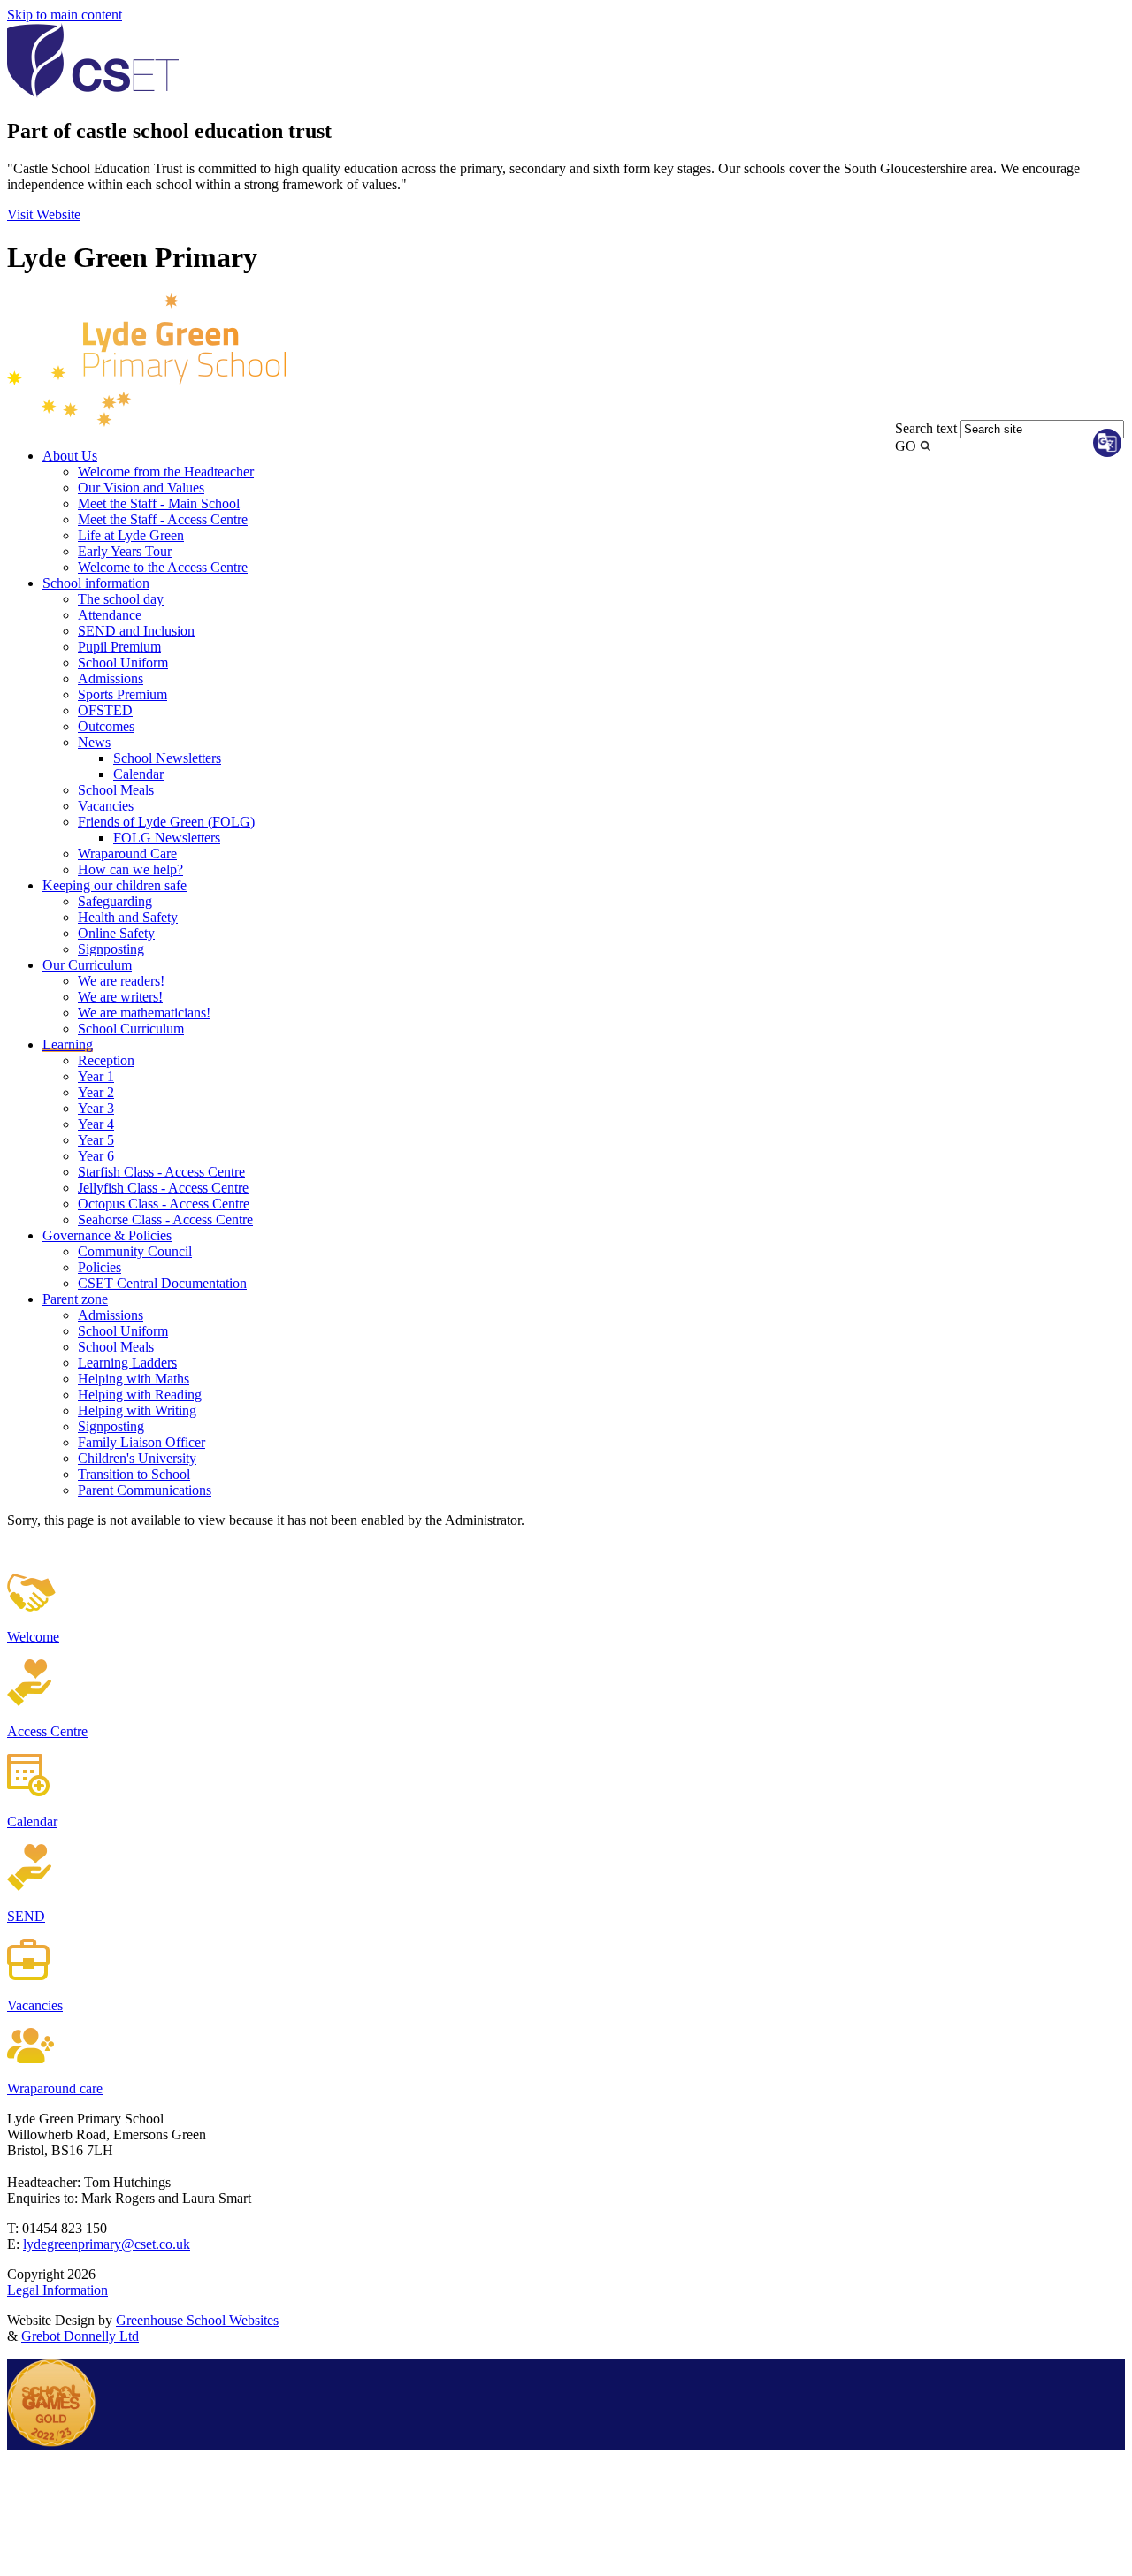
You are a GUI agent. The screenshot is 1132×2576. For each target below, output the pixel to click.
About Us (70, 456)
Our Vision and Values (141, 488)
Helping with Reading (140, 1395)
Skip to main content (65, 15)
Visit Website (44, 214)
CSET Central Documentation (162, 1283)
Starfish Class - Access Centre (161, 1172)
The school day (121, 599)
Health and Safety (128, 917)
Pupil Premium (119, 647)
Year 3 (96, 1108)
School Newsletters (167, 758)
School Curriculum (131, 1029)
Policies (99, 1267)
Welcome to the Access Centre (163, 567)
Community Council (135, 1251)
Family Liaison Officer (141, 1442)
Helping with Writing (137, 1410)
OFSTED (105, 710)
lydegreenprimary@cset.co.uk (107, 2244)
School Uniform (123, 663)
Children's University (137, 1458)
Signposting (111, 949)
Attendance (110, 615)
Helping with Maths (134, 1379)
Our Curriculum (87, 965)
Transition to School (134, 1474)
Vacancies (106, 806)
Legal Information (57, 2290)
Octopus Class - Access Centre (164, 1204)
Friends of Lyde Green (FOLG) (166, 822)
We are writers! (120, 997)
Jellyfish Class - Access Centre (163, 1188)
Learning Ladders (127, 1363)
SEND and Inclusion (136, 631)
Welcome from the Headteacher (166, 472)
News (94, 742)
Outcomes (106, 726)
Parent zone (75, 1299)
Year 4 (96, 1124)
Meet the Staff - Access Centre (163, 519)
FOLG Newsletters (167, 838)
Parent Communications (145, 1490)
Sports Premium (122, 694)
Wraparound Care (127, 854)
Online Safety (116, 933)
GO (906, 446)
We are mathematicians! (144, 1013)
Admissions (111, 678)
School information (96, 583)
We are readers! (121, 981)
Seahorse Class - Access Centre (165, 1219)
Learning (68, 1044)
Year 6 (96, 1156)
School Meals (116, 790)
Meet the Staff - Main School (159, 503)
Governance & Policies (107, 1235)
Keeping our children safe (115, 885)
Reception (106, 1060)
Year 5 (96, 1140)
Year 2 (96, 1092)
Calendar (138, 774)
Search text (926, 428)
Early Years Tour (125, 551)
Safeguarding (115, 901)
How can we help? (130, 869)
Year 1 (96, 1076)
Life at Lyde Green (131, 535)
